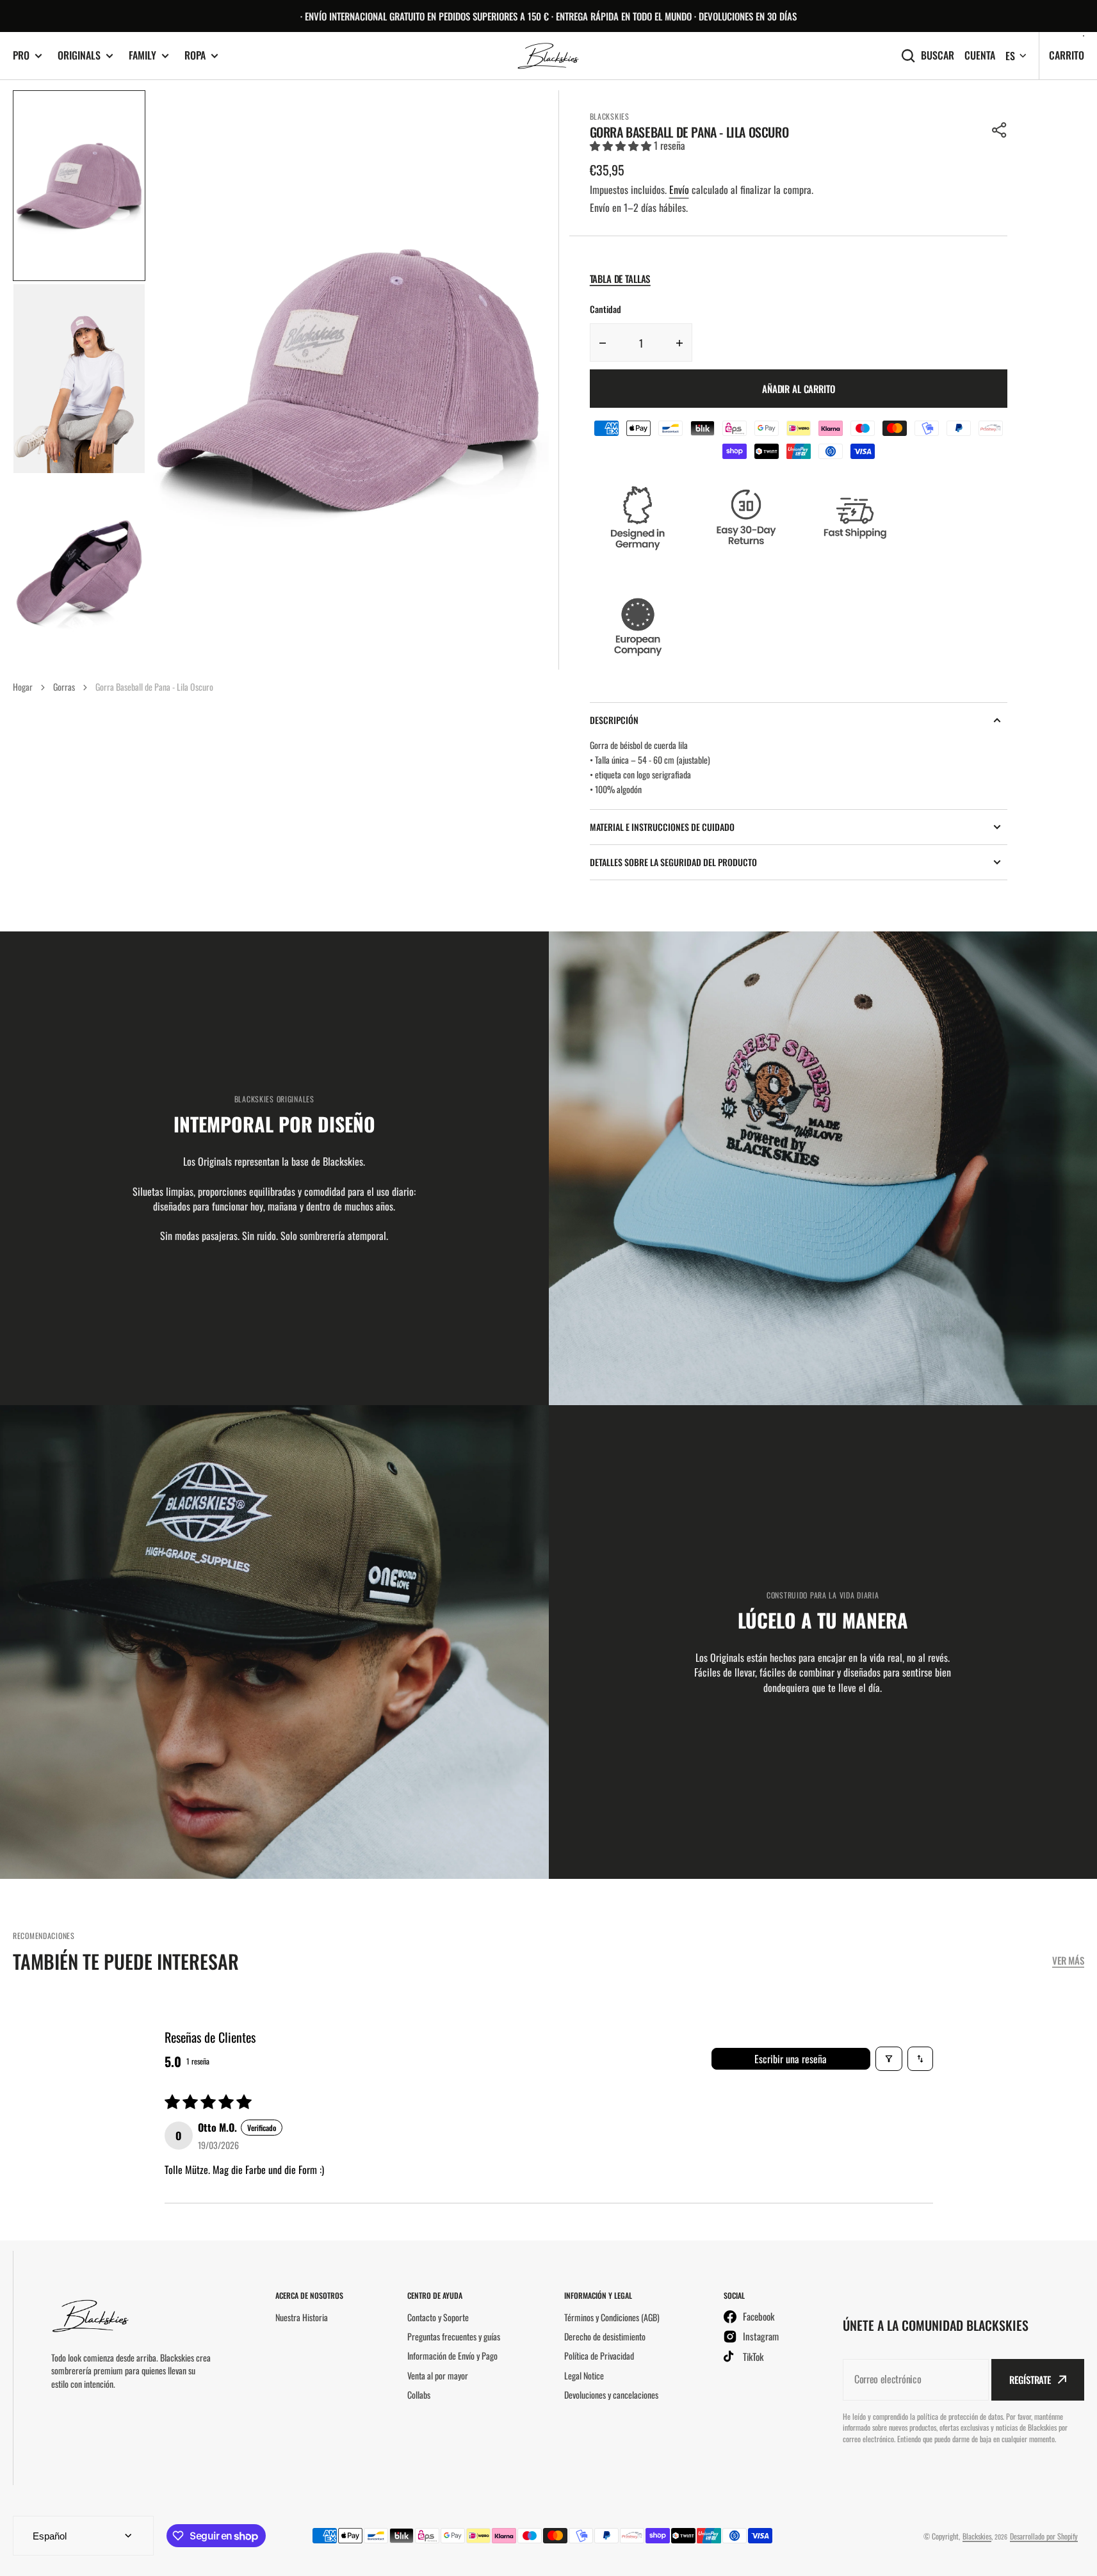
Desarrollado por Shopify (1044, 2536)
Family (142, 55)
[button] (1000, 130)
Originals (79, 55)
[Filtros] (889, 2059)
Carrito (1067, 55)
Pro (21, 55)
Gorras (64, 687)
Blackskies (977, 2536)
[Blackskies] (549, 56)
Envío (679, 189)
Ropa (195, 55)
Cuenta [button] (980, 55)
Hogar (23, 687)
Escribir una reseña (791, 2059)
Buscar (938, 55)
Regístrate (1030, 2379)
